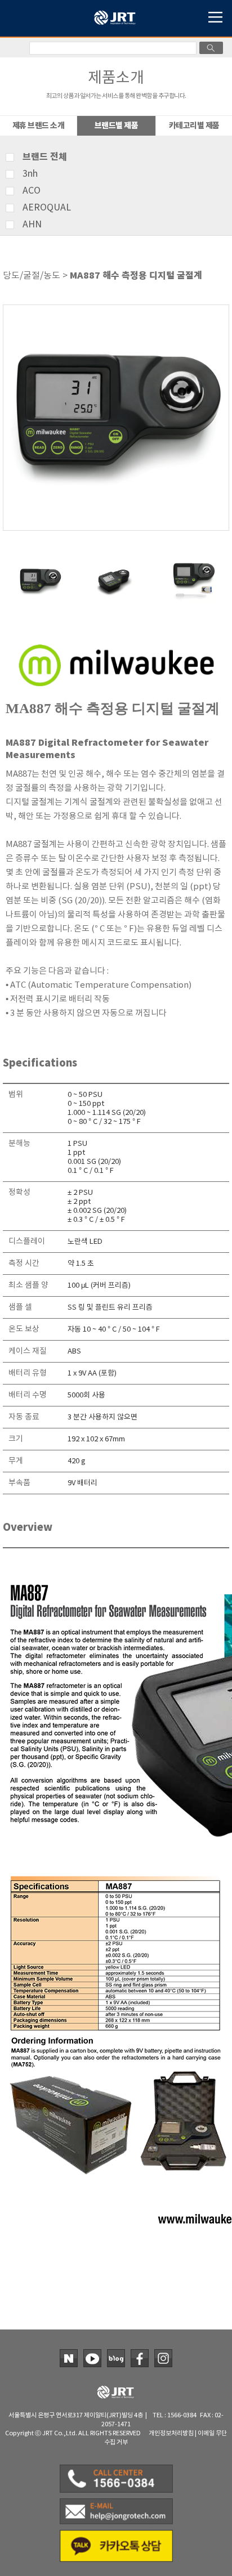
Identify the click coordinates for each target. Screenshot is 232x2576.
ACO (32, 191)
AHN (32, 225)
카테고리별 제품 (194, 126)
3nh (30, 174)
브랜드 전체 (45, 157)
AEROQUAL (47, 208)
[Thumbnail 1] (40, 563)
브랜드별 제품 (117, 126)
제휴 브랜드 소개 (39, 126)
